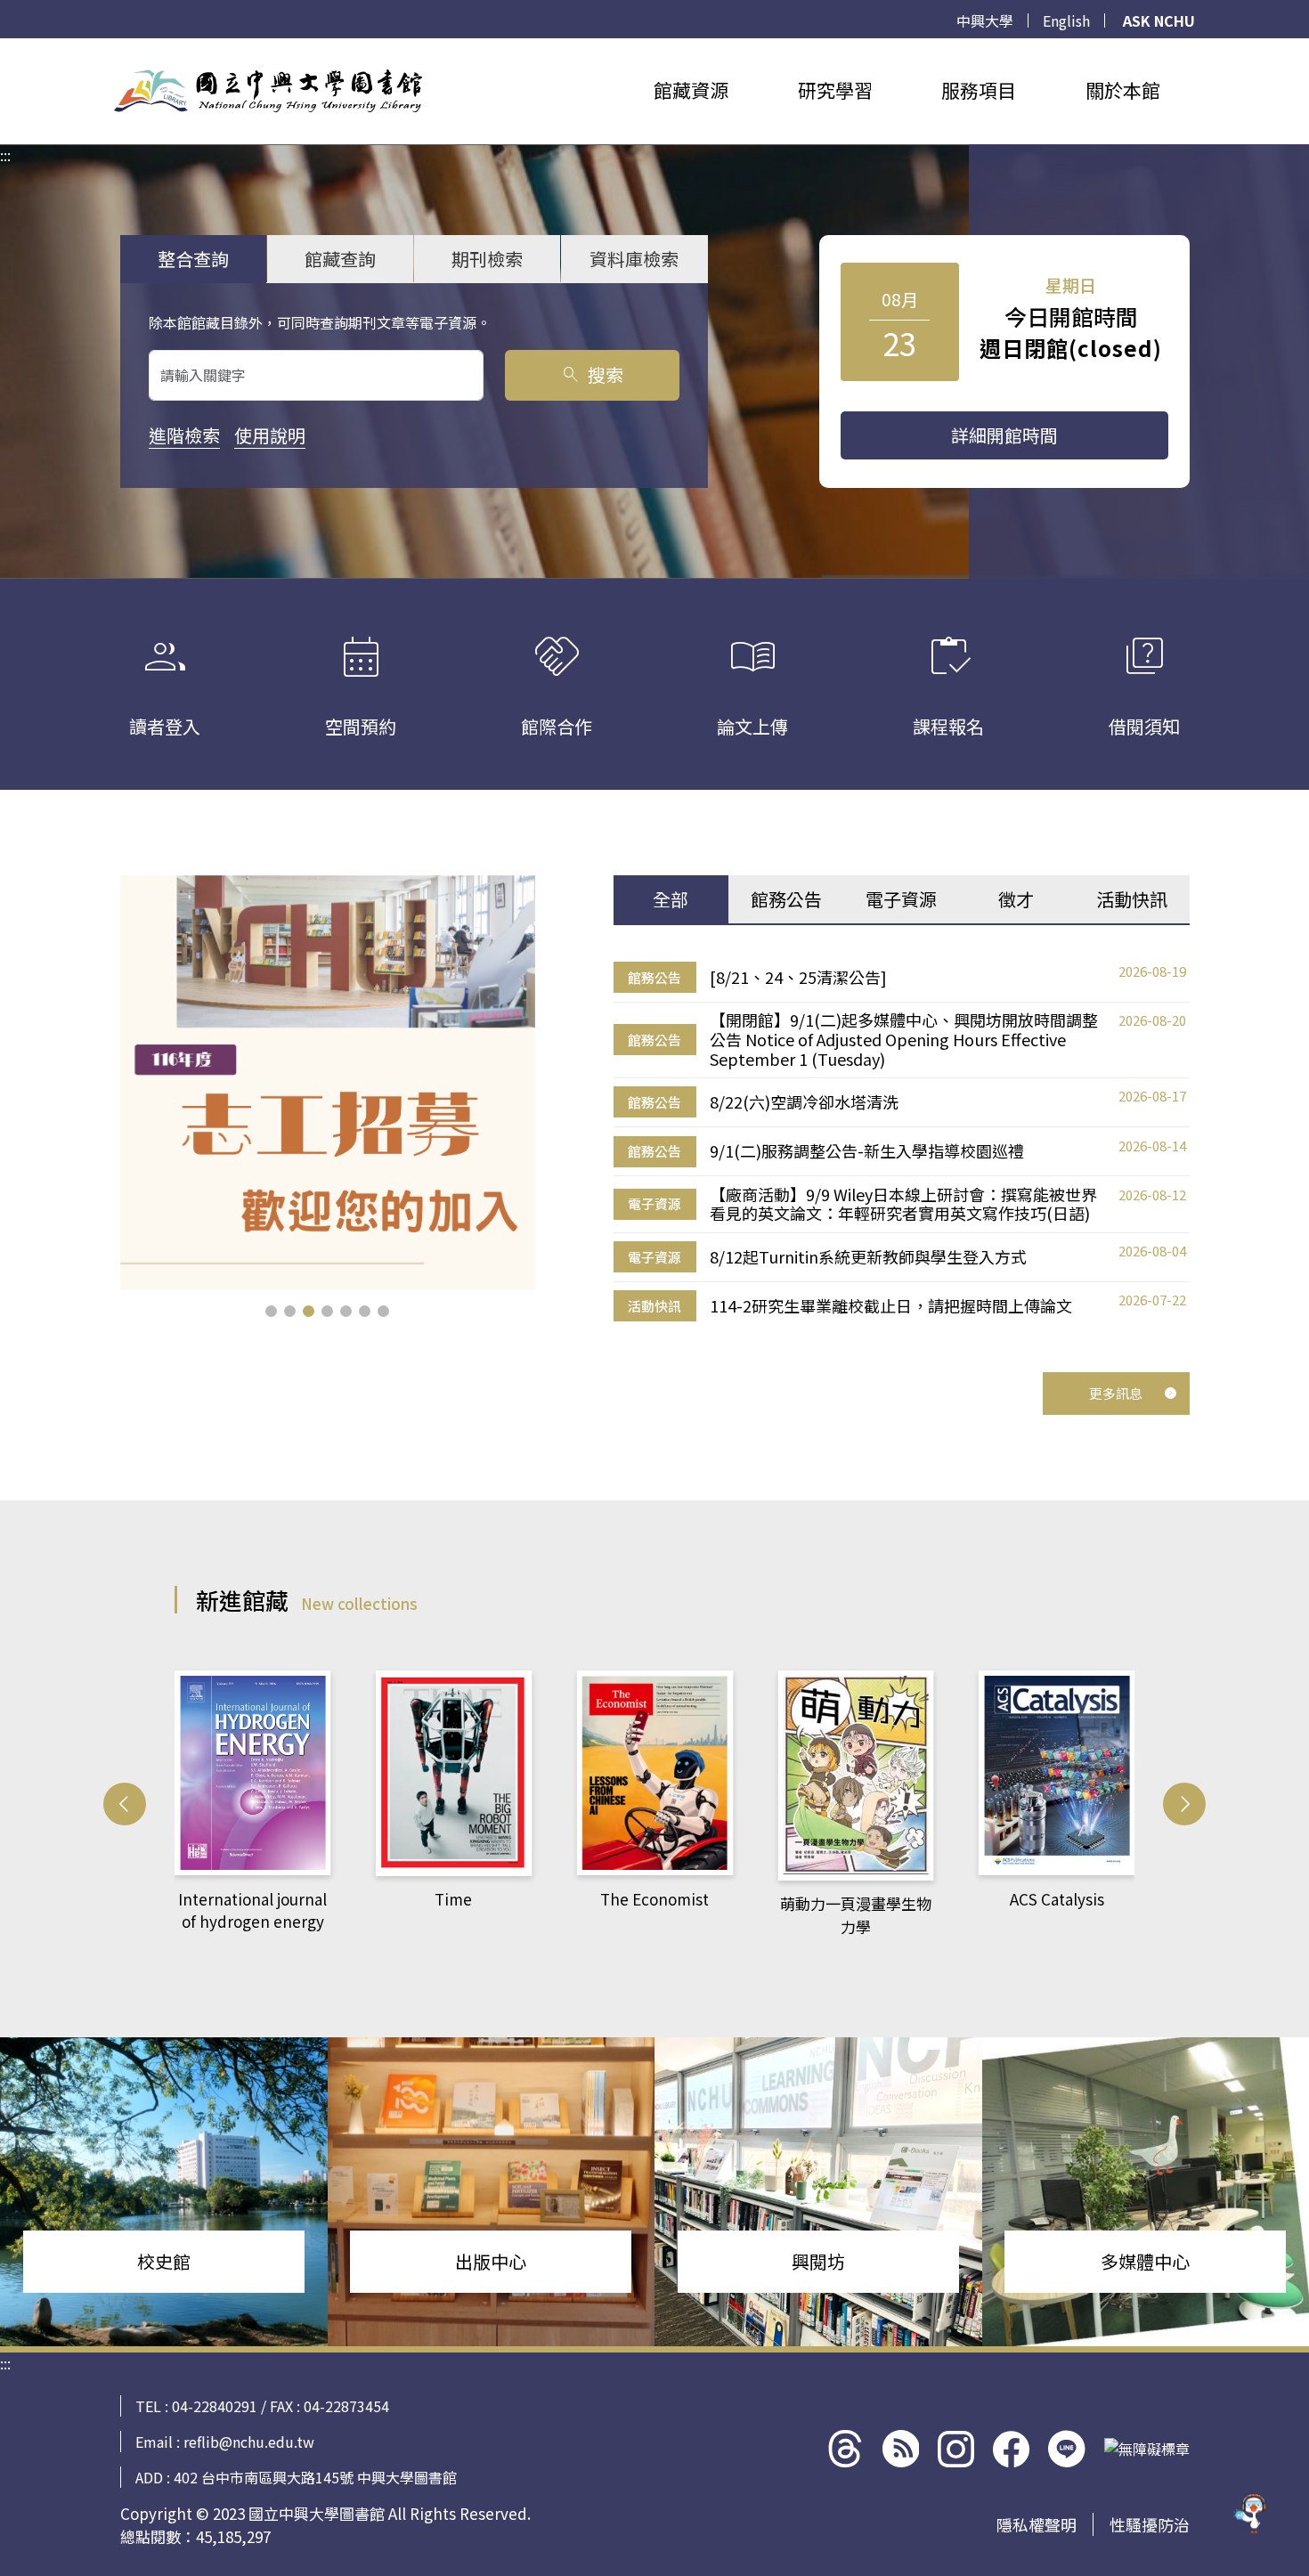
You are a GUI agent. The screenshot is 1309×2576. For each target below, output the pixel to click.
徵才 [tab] (1016, 899)
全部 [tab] (671, 899)
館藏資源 (691, 90)
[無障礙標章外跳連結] (1147, 2449)
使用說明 (270, 435)
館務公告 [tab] (786, 899)
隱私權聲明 (1037, 2524)
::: (5, 49)
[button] (271, 1311)
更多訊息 (1116, 1393)
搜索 (592, 374)
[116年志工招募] (328, 1083)
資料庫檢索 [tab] (634, 259)
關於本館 (1123, 90)
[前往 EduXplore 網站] (1251, 2514)
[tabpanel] (902, 1142)
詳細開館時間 (1004, 435)
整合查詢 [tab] (193, 259)
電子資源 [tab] (901, 899)
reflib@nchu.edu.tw (249, 2442)
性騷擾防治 (1150, 2524)
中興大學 (985, 20)
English (1066, 20)
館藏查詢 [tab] (340, 259)
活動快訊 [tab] (1132, 899)
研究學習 (835, 90)
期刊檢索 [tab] (487, 259)
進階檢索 (184, 435)
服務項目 (979, 90)
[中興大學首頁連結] (268, 91)
